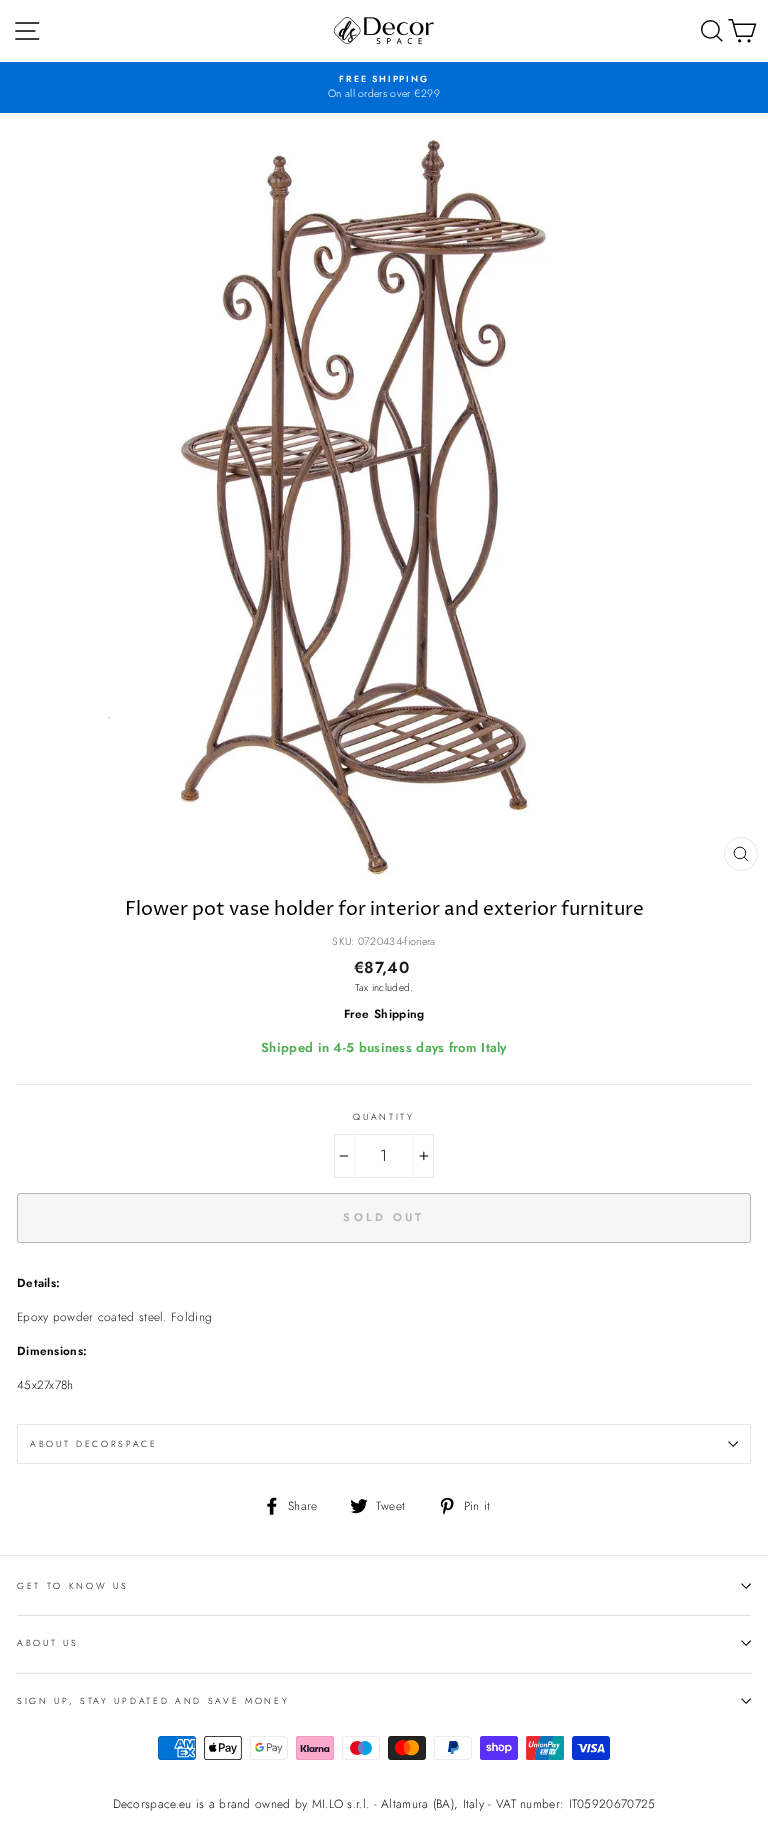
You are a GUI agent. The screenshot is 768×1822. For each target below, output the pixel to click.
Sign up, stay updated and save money (153, 1700)
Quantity (383, 1116)
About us (47, 1642)
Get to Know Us (73, 1585)
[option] (384, 87)
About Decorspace (94, 1443)
